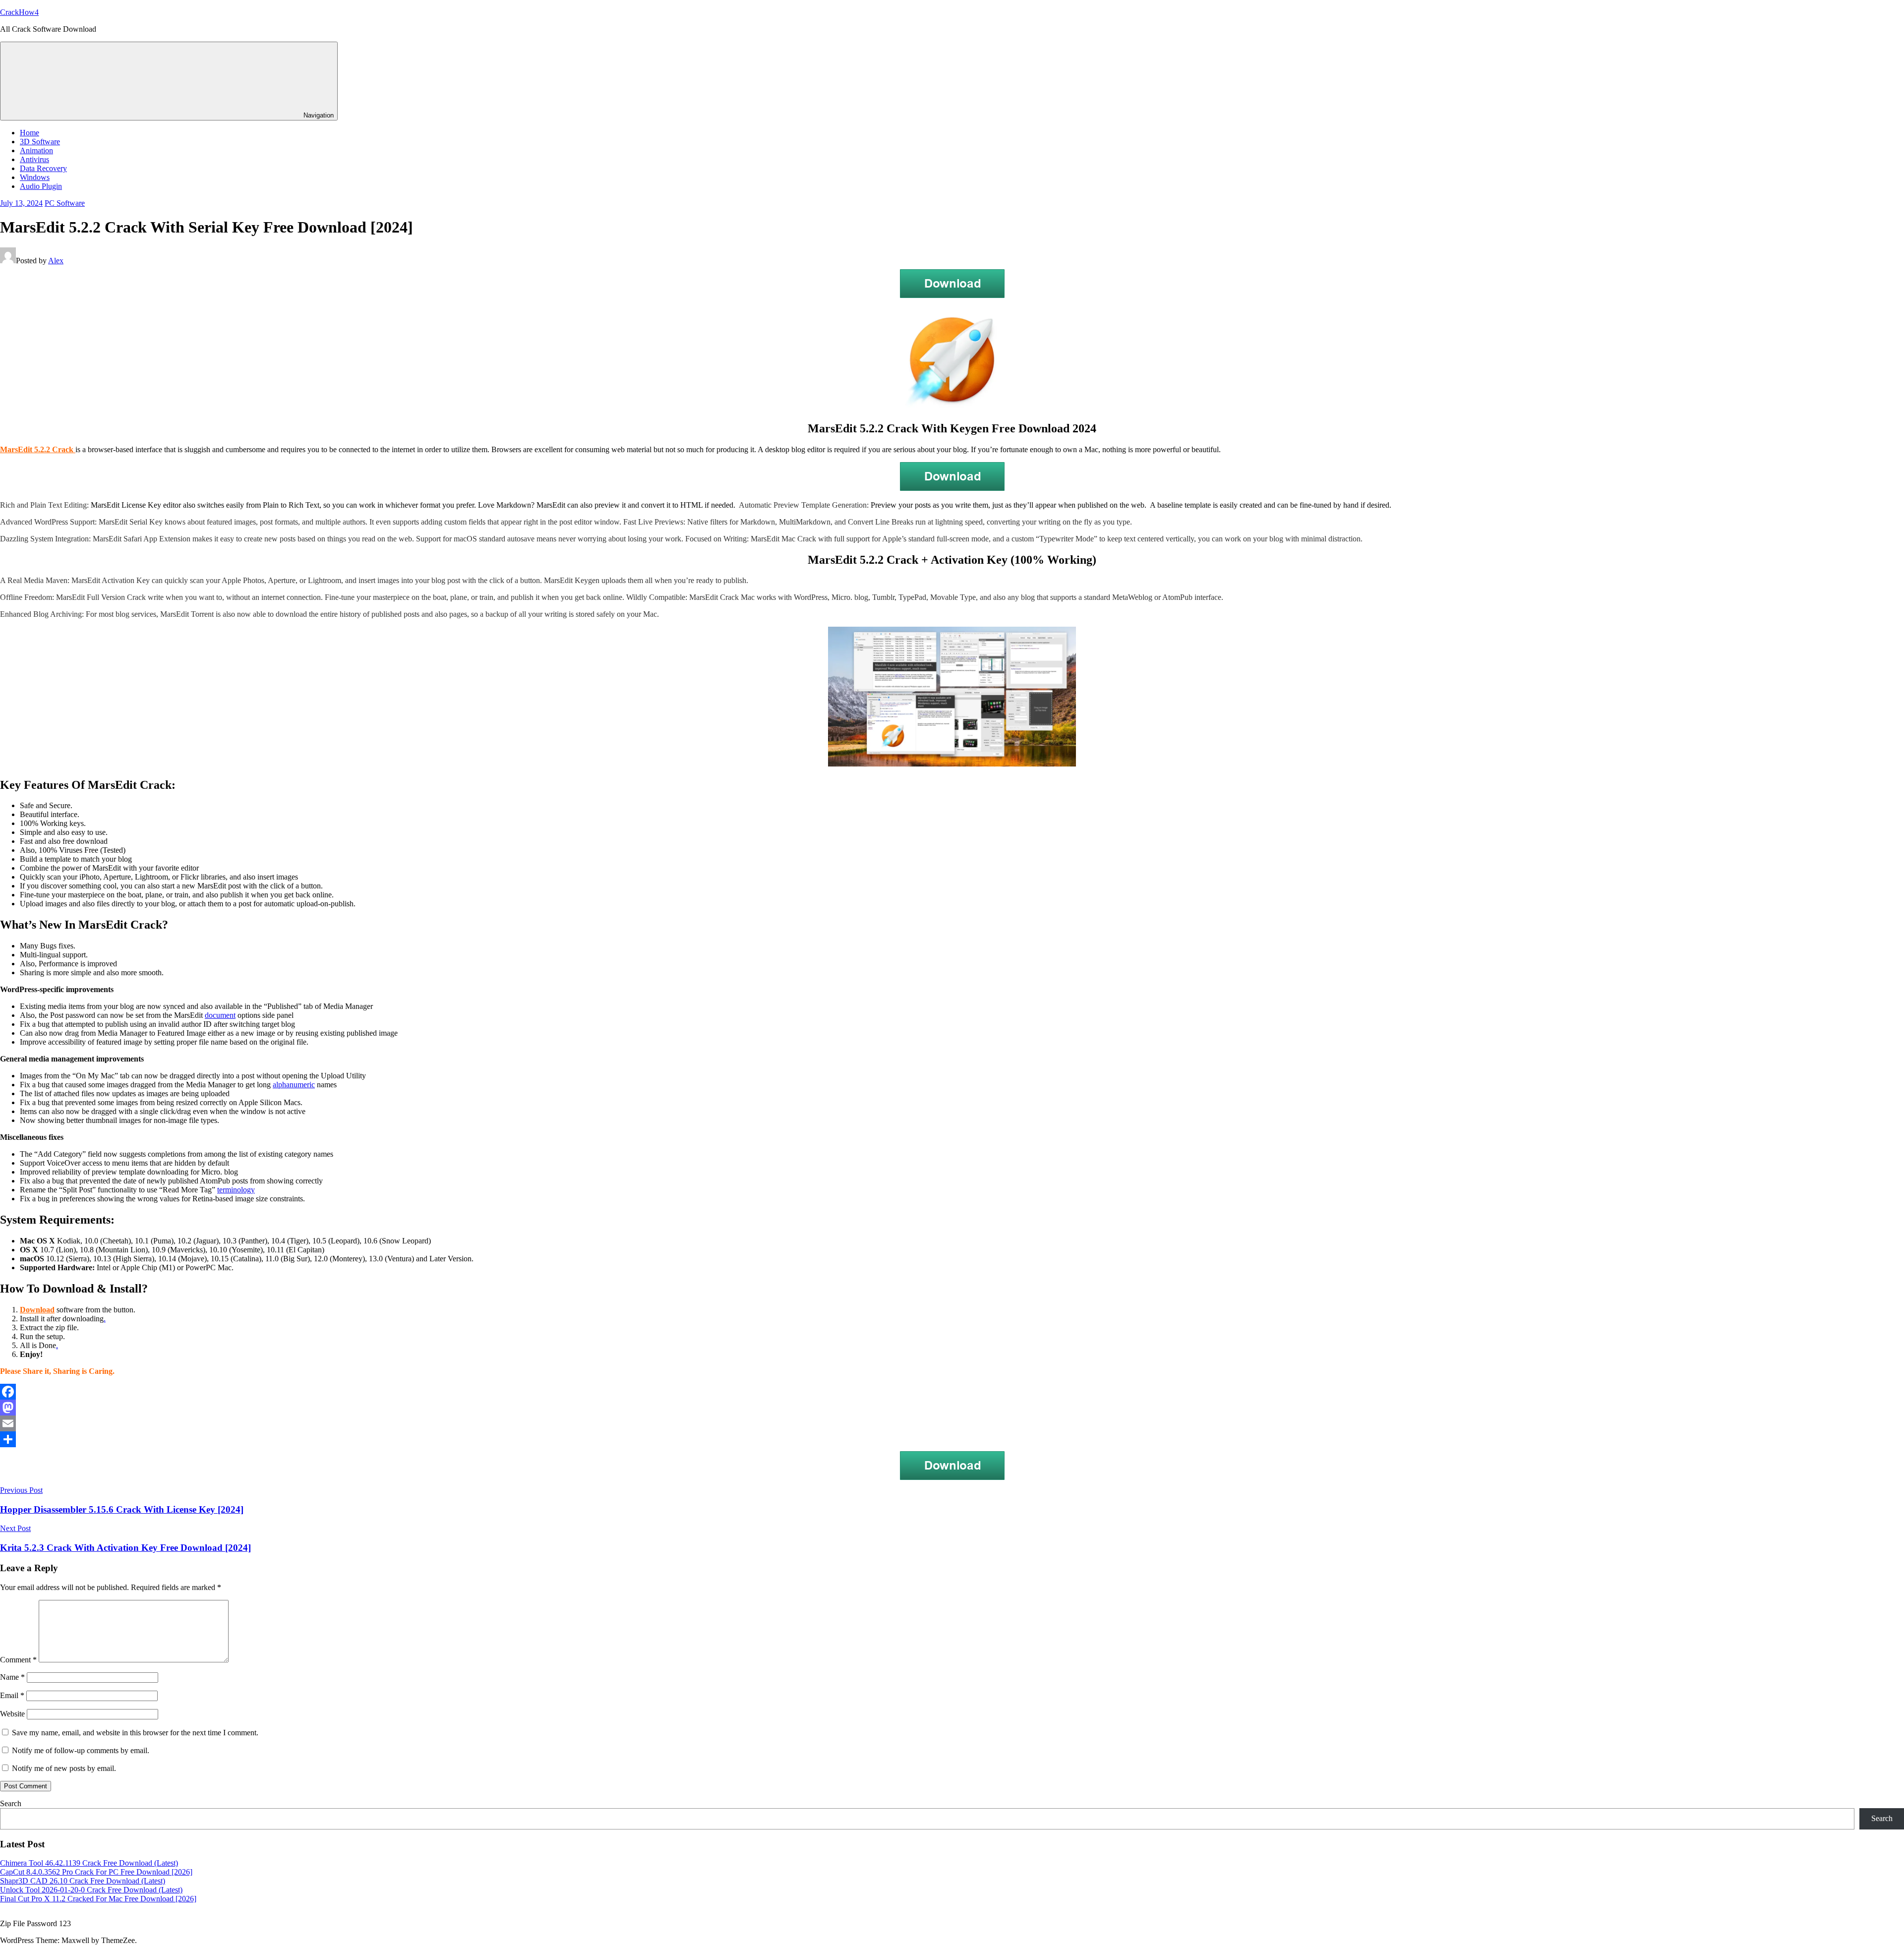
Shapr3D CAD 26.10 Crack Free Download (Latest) (83, 1881)
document (220, 1015)
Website (12, 1714)
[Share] (952, 1439)
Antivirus (34, 159)
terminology (236, 1190)
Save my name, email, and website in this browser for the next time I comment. (135, 1733)
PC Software (65, 203)
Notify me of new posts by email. (64, 1768)
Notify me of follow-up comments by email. (81, 1750)
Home (30, 133)
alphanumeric (294, 1085)
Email (12, 1695)
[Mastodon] (952, 1408)
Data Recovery (43, 168)
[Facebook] (952, 1392)
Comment (18, 1660)
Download (37, 1310)
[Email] (952, 1423)
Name (12, 1677)
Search (11, 1803)
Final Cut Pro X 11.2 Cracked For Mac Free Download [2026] (98, 1899)
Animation (36, 150)
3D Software (40, 142)
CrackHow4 (19, 12)
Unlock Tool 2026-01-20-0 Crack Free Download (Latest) (91, 1890)
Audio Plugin (41, 186)
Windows (35, 177)
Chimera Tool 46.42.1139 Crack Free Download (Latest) (89, 1863)
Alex (56, 261)
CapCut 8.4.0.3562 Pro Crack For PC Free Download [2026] (96, 1872)
